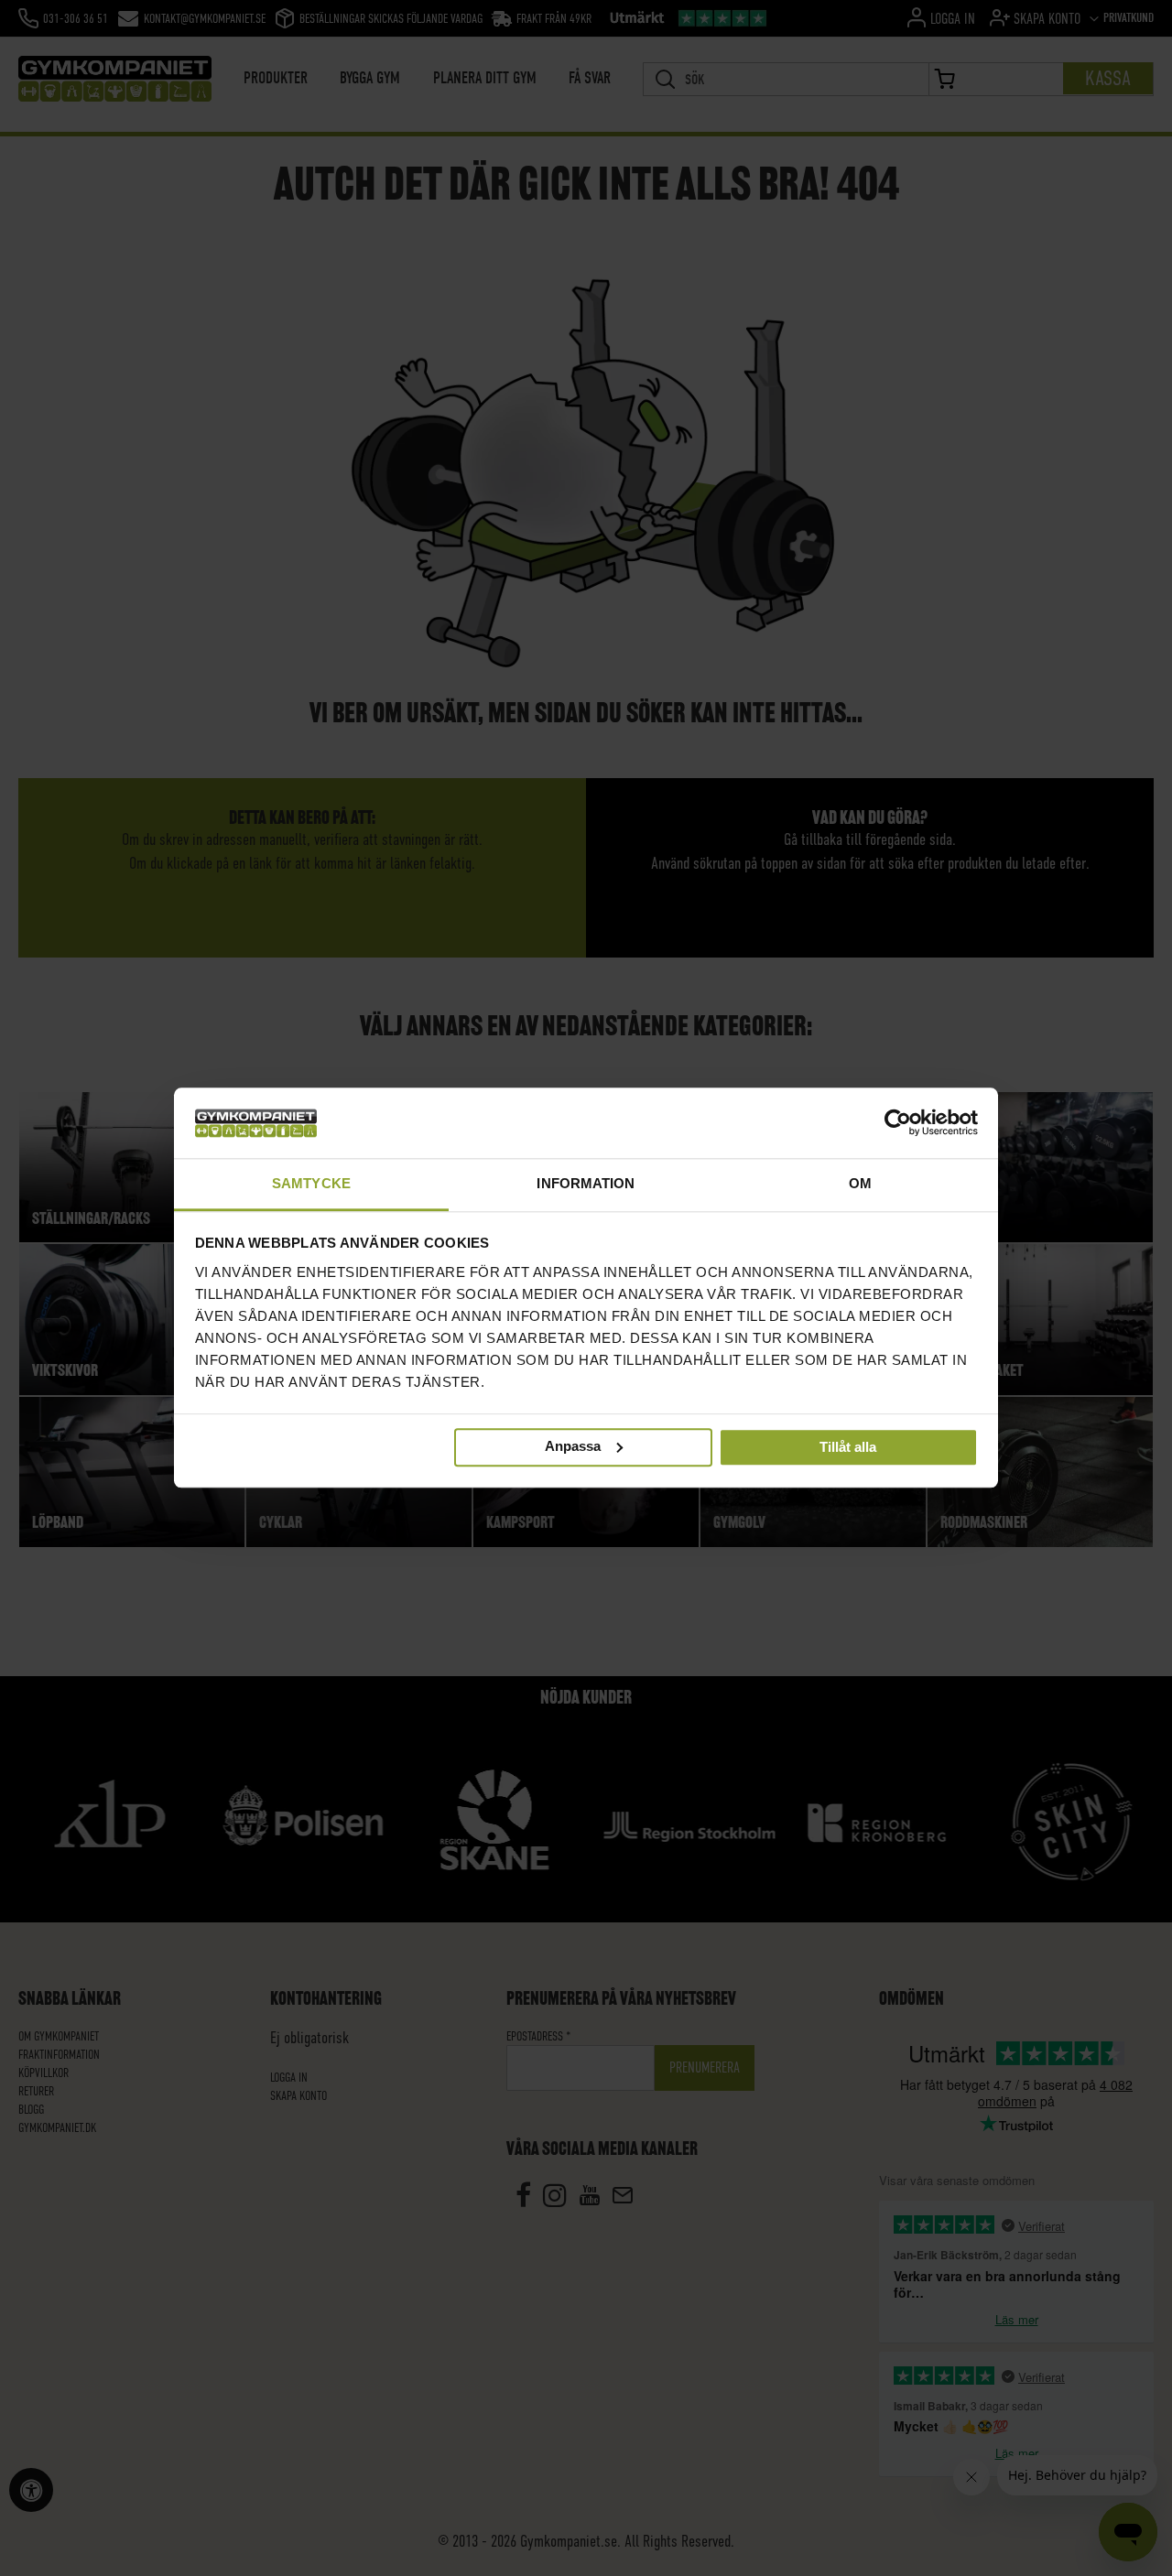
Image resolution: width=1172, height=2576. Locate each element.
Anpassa (573, 1446)
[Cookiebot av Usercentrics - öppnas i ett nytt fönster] (898, 1123)
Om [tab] (860, 1183)
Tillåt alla (848, 1448)
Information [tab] (586, 1183)
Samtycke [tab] (311, 1183)
